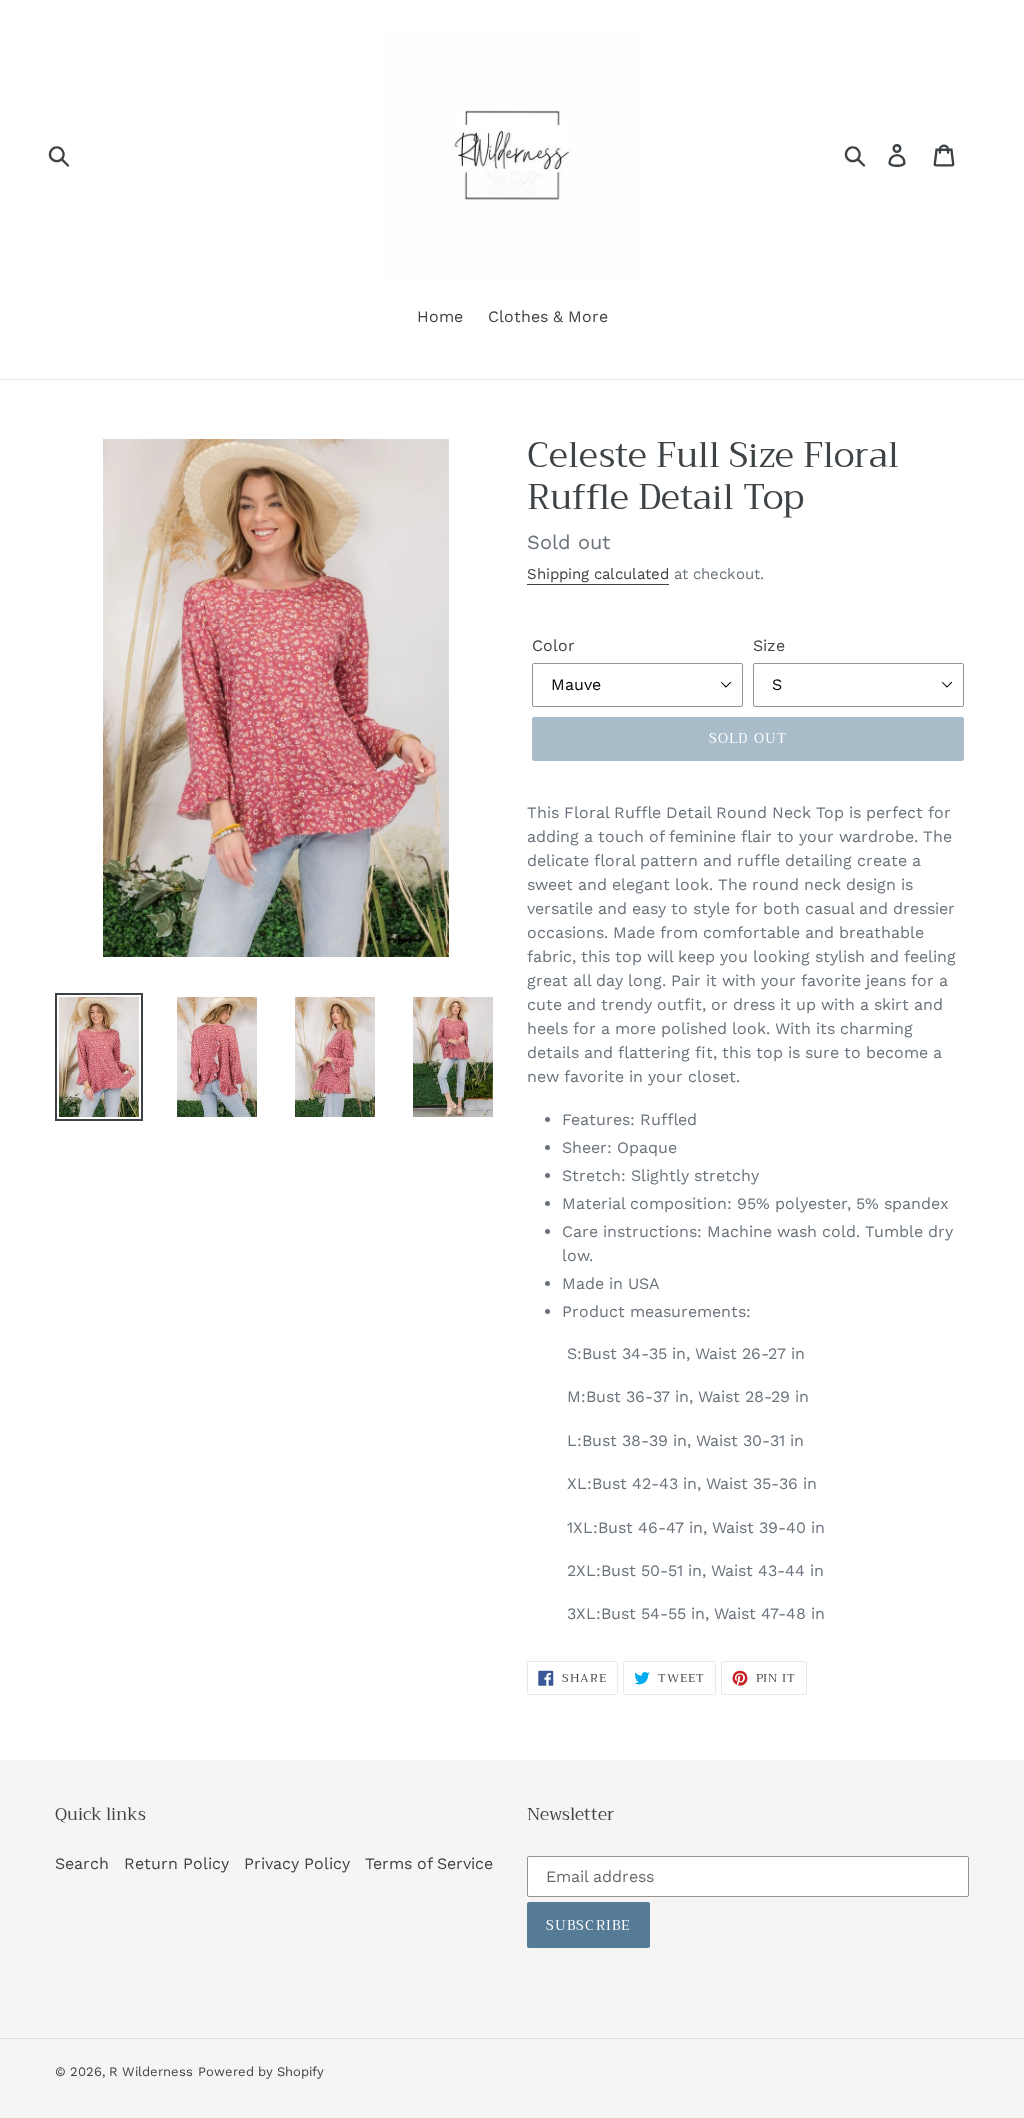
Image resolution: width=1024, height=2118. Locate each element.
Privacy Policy (297, 1863)
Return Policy (176, 1863)
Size (769, 645)
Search (82, 1863)
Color (553, 645)
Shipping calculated (598, 574)
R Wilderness (151, 2071)
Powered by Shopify (261, 2071)
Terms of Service (429, 1863)
